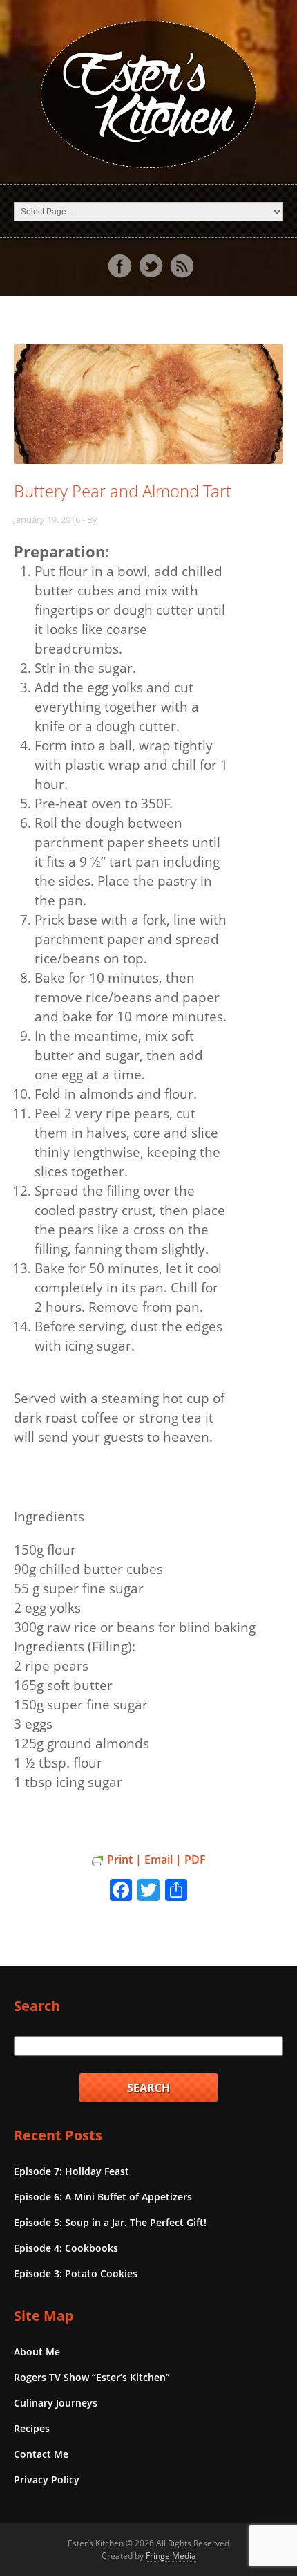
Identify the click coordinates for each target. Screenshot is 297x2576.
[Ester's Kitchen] (148, 94)
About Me (37, 2352)
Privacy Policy (47, 2480)
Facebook (119, 266)
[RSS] (182, 266)
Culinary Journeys (56, 2403)
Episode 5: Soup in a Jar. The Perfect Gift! (110, 2222)
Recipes (32, 2428)
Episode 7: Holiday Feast (71, 2171)
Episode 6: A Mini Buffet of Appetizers (103, 2197)
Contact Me (41, 2454)
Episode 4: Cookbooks (66, 2248)
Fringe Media (171, 2556)
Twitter (151, 266)
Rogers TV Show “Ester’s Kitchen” (92, 2377)
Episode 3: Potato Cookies (76, 2273)
